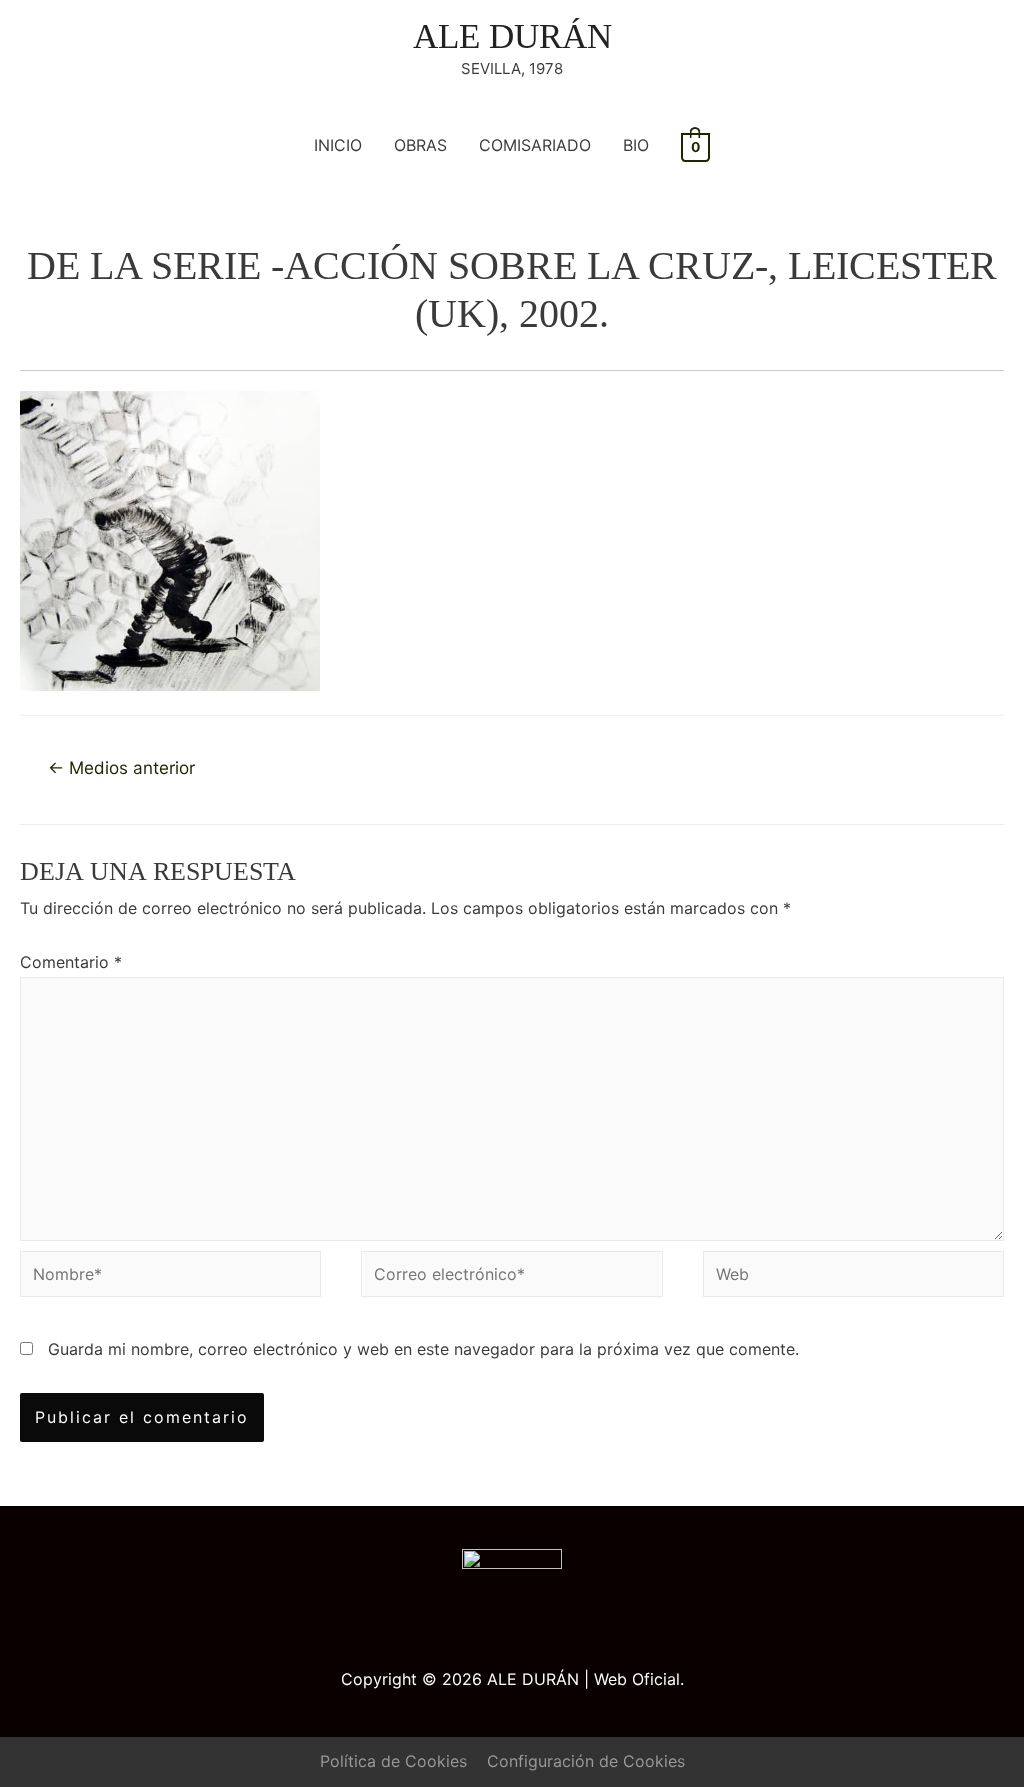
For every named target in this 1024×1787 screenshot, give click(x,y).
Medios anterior (121, 767)
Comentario (71, 962)
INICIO (338, 145)
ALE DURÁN (512, 36)
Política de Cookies (393, 1761)
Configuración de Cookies (586, 1761)
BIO (636, 145)
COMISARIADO (535, 145)
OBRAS (420, 145)
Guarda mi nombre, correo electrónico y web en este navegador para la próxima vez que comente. (423, 1349)
